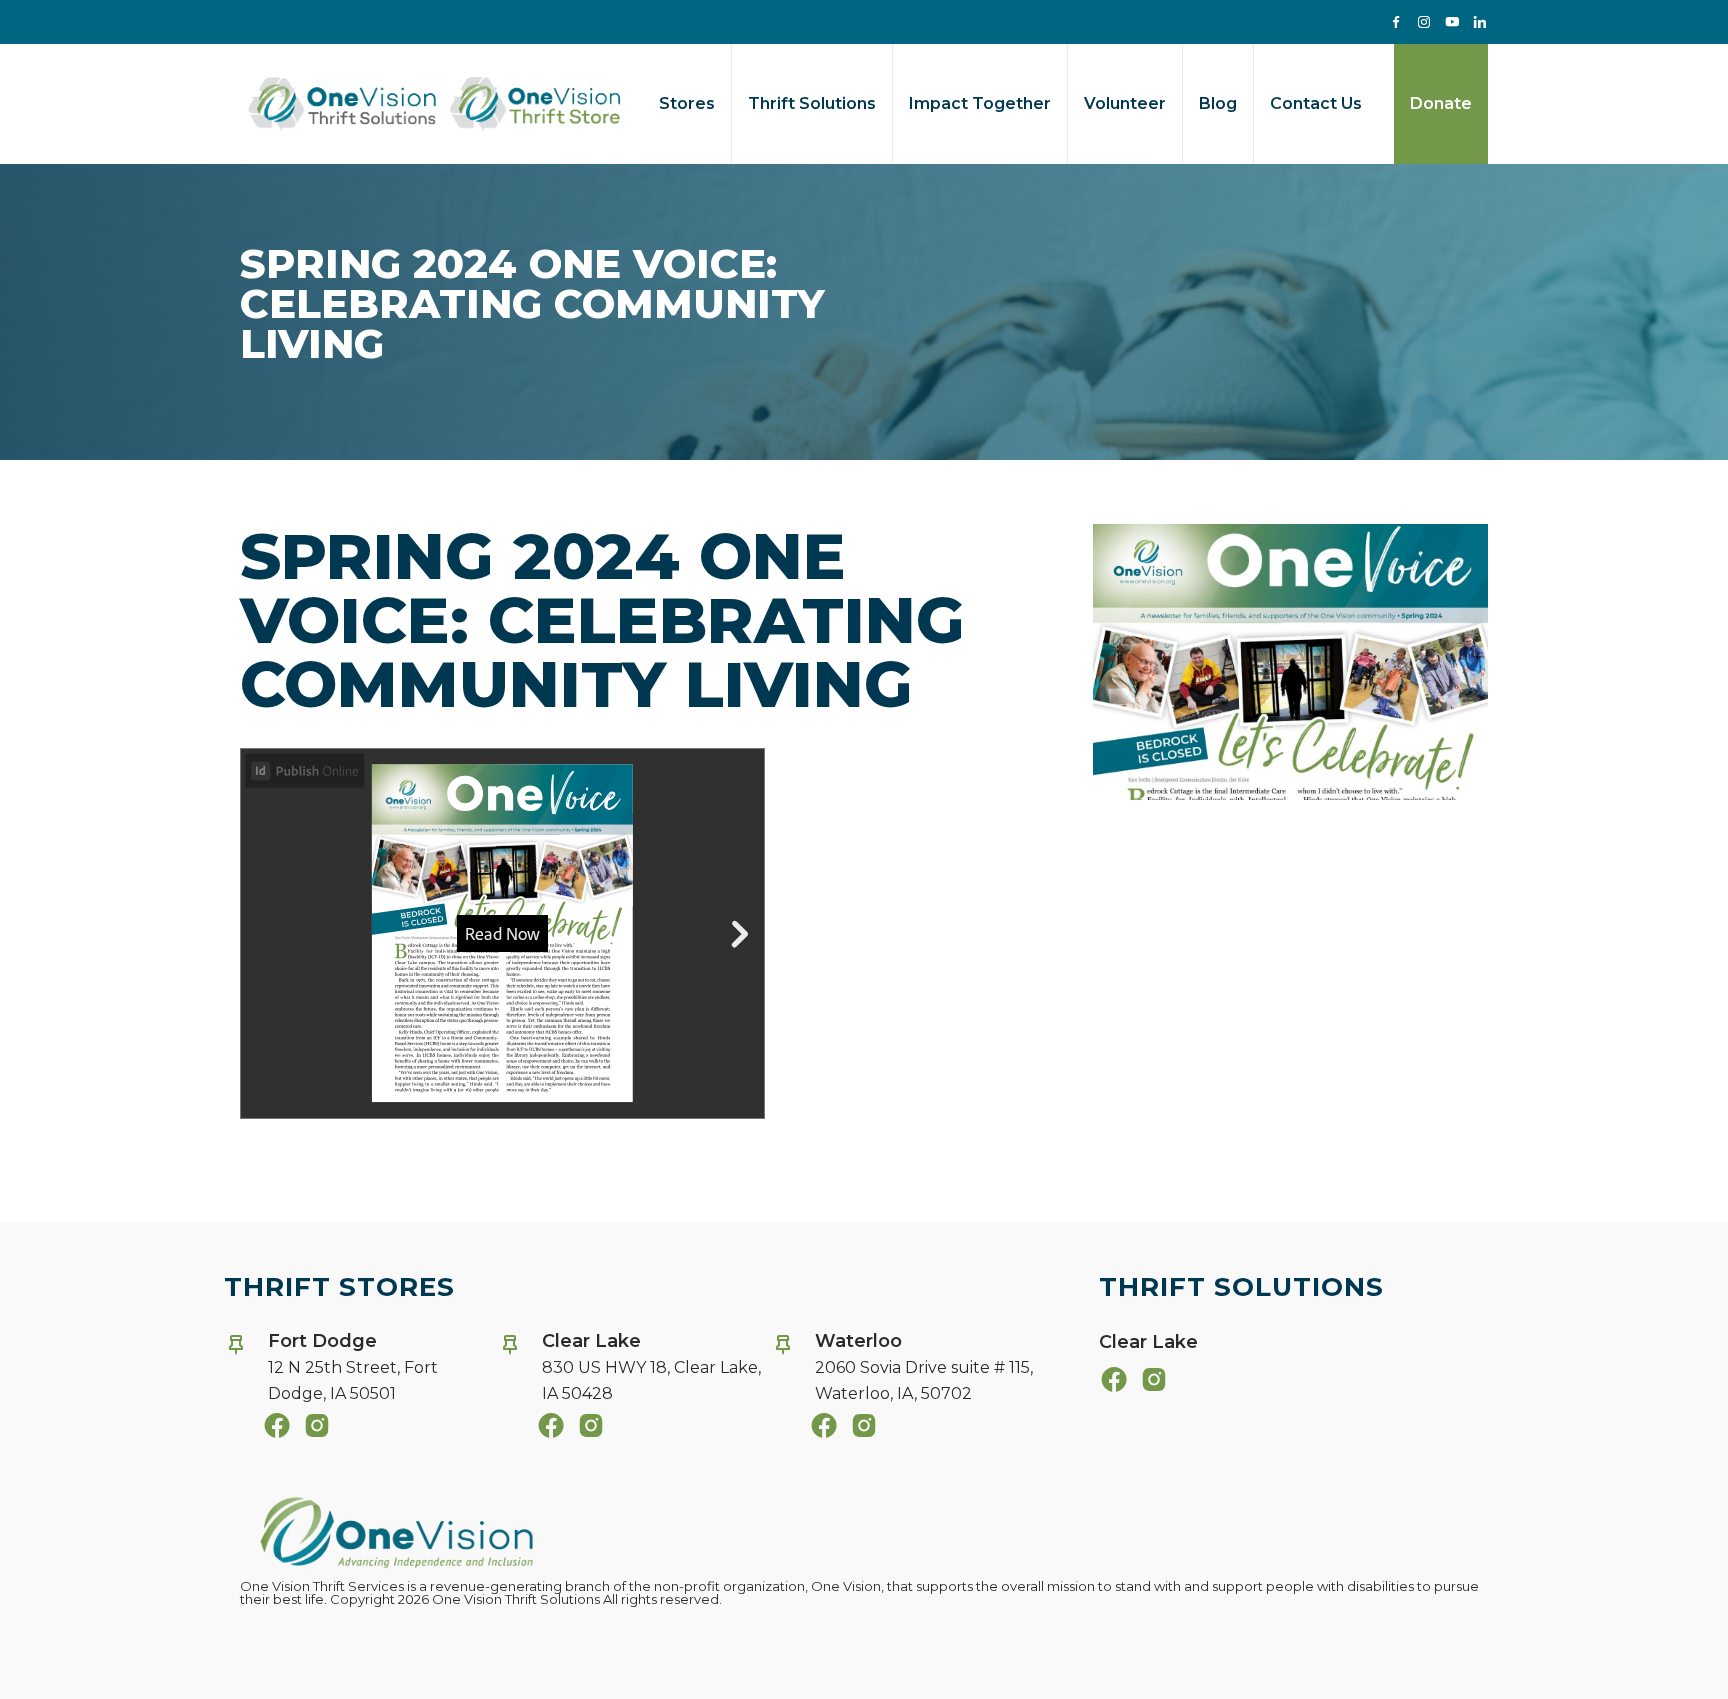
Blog (1218, 103)
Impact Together (980, 103)
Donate (1441, 103)
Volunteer (1125, 103)
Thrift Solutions (812, 103)
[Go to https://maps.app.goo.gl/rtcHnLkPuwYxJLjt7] (356, 1373)
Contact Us (1316, 103)
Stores (687, 103)
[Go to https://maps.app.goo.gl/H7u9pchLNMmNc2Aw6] (903, 1373)
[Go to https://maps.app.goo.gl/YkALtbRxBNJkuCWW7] (630, 1373)
